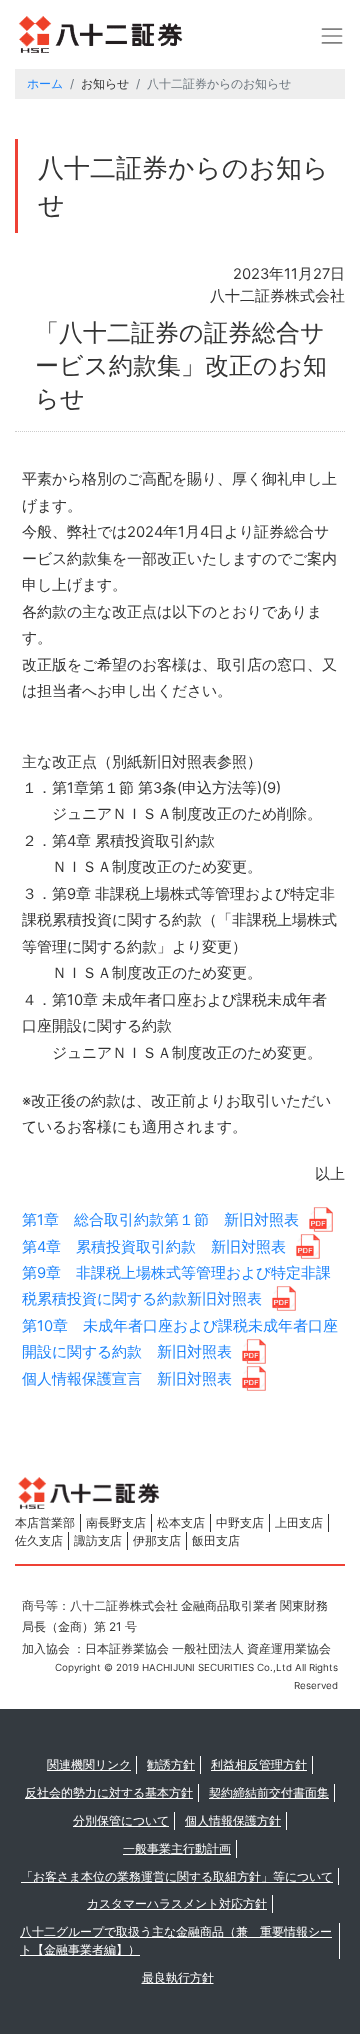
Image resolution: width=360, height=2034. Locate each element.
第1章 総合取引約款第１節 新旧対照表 (160, 1220)
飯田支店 (216, 1540)
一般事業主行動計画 (177, 1848)
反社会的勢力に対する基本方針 (109, 1792)
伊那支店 (157, 1540)
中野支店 (240, 1522)
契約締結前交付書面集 (269, 1792)
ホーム (45, 83)
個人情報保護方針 (233, 1820)
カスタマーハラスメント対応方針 (177, 1903)
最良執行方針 (178, 1977)
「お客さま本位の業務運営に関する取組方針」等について (177, 1876)
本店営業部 (45, 1522)
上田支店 (299, 1522)
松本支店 (181, 1522)
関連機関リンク (89, 1764)
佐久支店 (39, 1540)
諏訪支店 (98, 1540)
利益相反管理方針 (259, 1764)
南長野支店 (116, 1522)
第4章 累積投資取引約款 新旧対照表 (154, 1247)
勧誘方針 (171, 1764)
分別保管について (121, 1820)
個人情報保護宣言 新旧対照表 (127, 1379)
